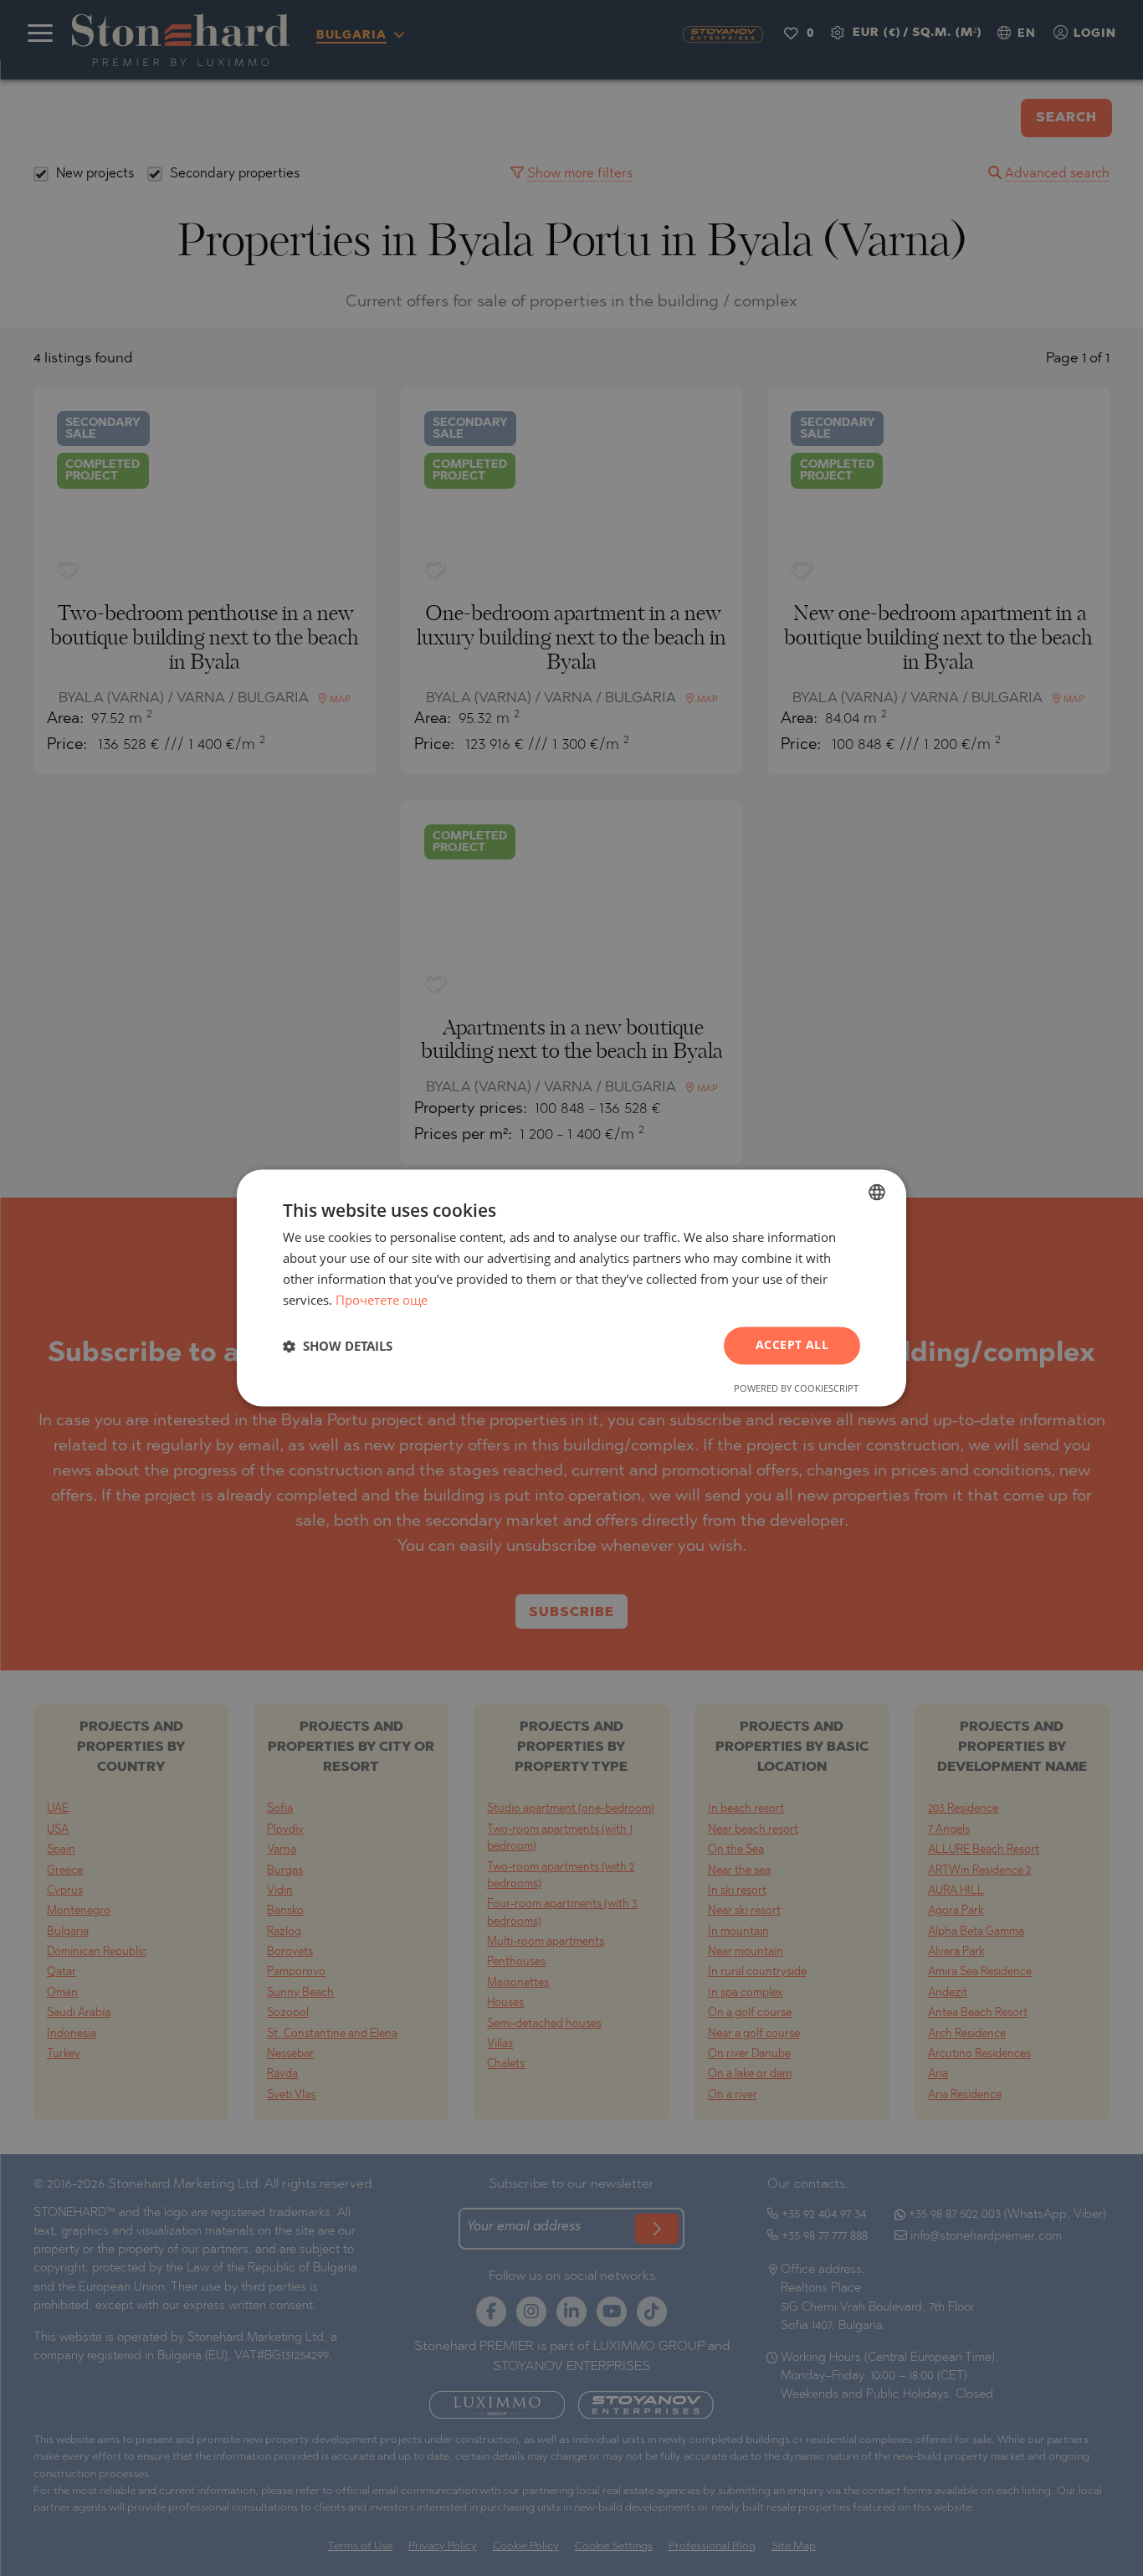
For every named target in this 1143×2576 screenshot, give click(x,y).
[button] (338, 1346)
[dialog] (571, 1288)
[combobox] (877, 1192)
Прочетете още (382, 1300)
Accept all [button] (792, 1345)
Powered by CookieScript (796, 1389)
